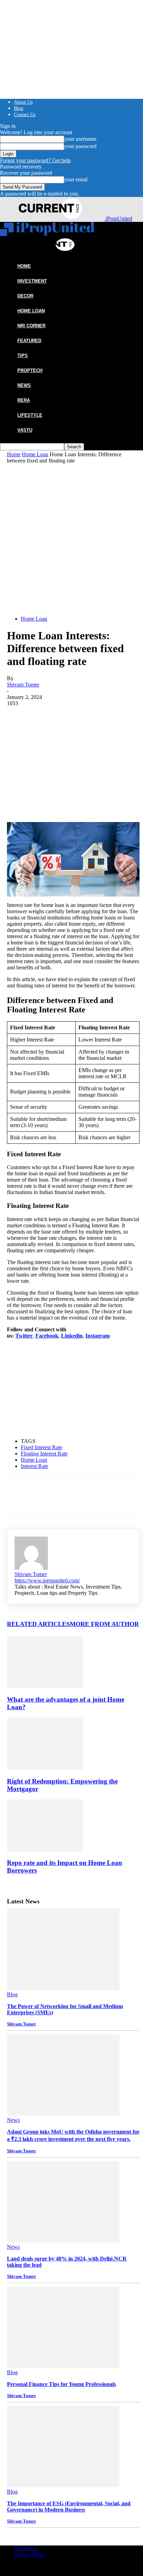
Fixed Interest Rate (41, 1447)
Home (14, 454)
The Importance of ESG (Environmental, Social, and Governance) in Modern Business (69, 2506)
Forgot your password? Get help (35, 160)
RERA (24, 400)
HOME (24, 266)
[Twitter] (43, 717)
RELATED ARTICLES (38, 1624)
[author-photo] (31, 1568)
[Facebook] (18, 717)
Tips (23, 356)
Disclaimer (26, 2548)
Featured (29, 341)
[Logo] (47, 234)
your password (80, 146)
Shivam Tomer (23, 685)
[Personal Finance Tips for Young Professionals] (63, 2366)
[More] (119, 717)
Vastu (25, 430)
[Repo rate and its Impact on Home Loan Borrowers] (45, 1849)
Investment (32, 281)
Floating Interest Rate (44, 1454)
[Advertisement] (71, 539)
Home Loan (31, 311)
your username (80, 139)
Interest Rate (35, 1466)
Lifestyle (30, 415)
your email (76, 179)
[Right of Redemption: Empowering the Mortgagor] (45, 1768)
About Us (23, 102)
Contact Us (25, 115)
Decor (25, 296)
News (24, 385)
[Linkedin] (93, 717)
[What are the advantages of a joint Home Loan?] (45, 1686)
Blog (19, 108)
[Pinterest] (68, 717)
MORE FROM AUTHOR (104, 1624)
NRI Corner (31, 326)
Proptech (30, 370)
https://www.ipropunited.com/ (47, 1580)
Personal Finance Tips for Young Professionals (61, 2384)
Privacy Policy (30, 2555)
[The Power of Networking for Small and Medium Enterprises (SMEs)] (63, 1988)
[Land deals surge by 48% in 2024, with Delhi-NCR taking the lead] (63, 2241)
